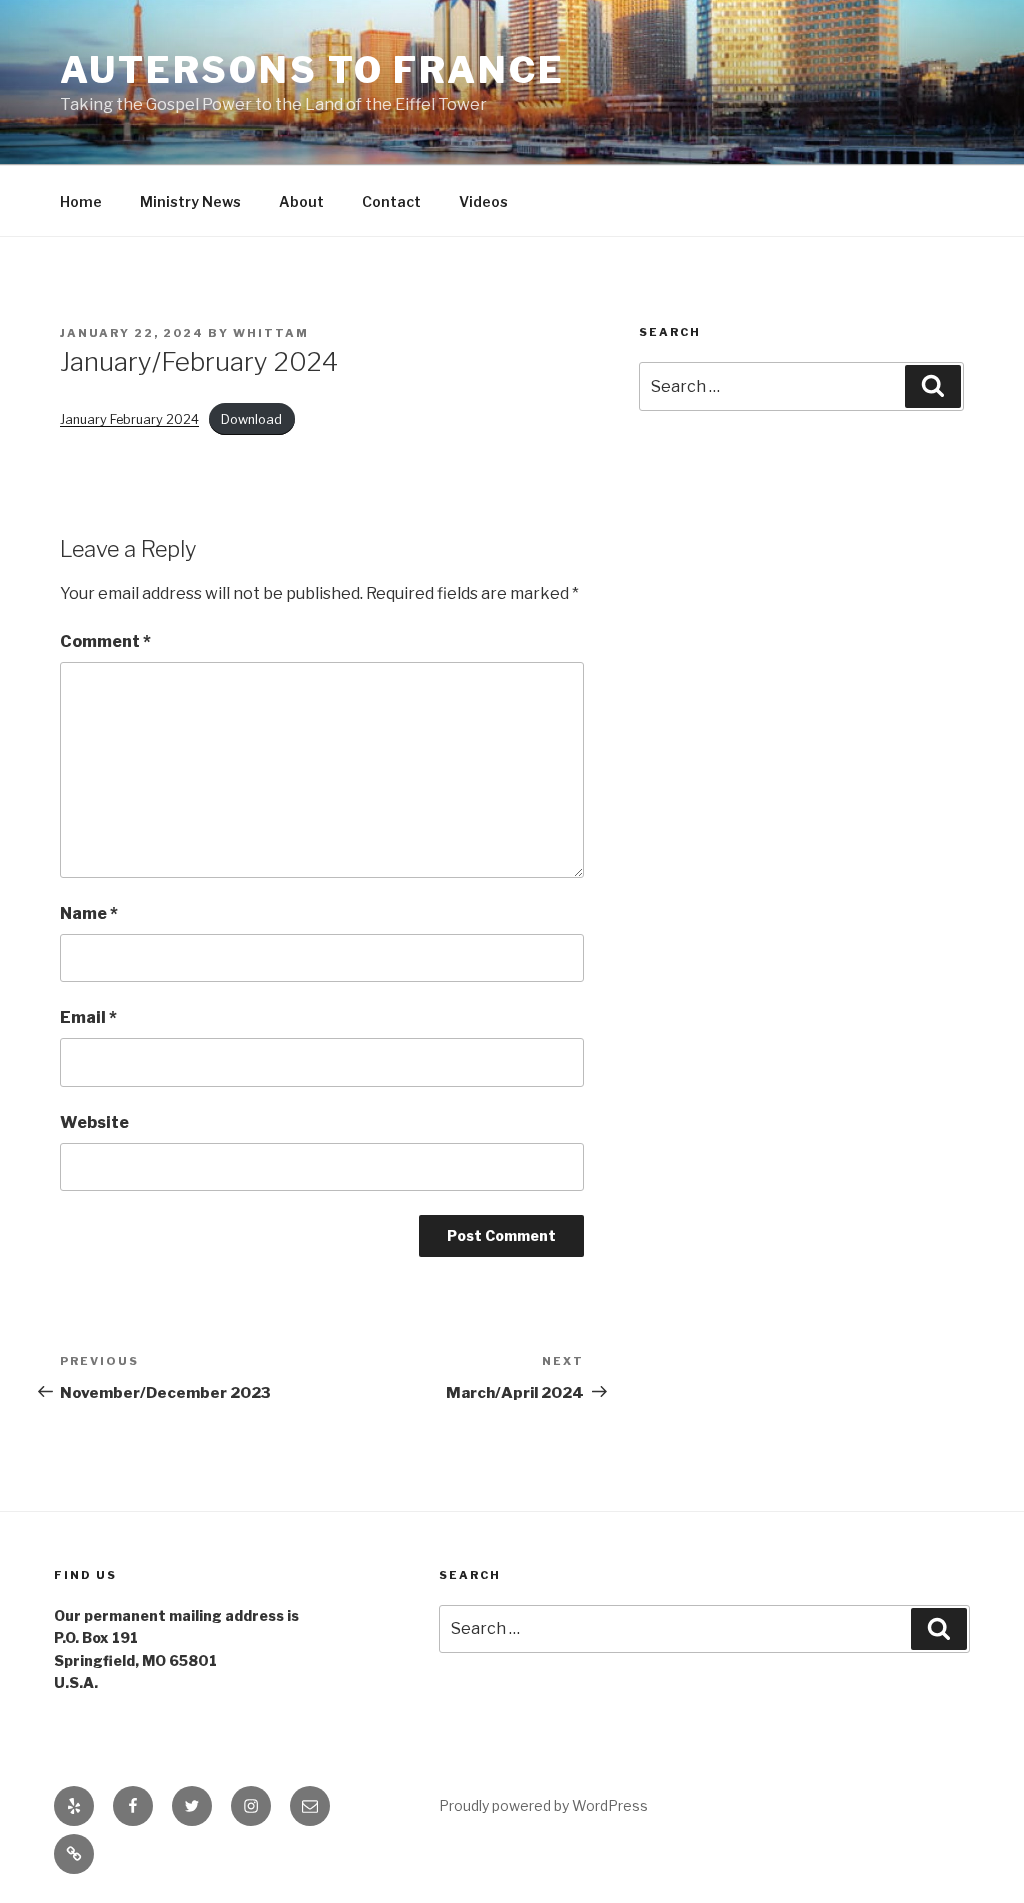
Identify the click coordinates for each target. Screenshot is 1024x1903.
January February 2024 (129, 419)
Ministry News (190, 201)
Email (88, 1017)
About (301, 201)
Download (251, 419)
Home (81, 201)
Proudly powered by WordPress (543, 1805)
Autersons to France (312, 70)
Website (94, 1122)
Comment (105, 641)
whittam (271, 333)
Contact (391, 201)
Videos (483, 201)
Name (89, 913)
